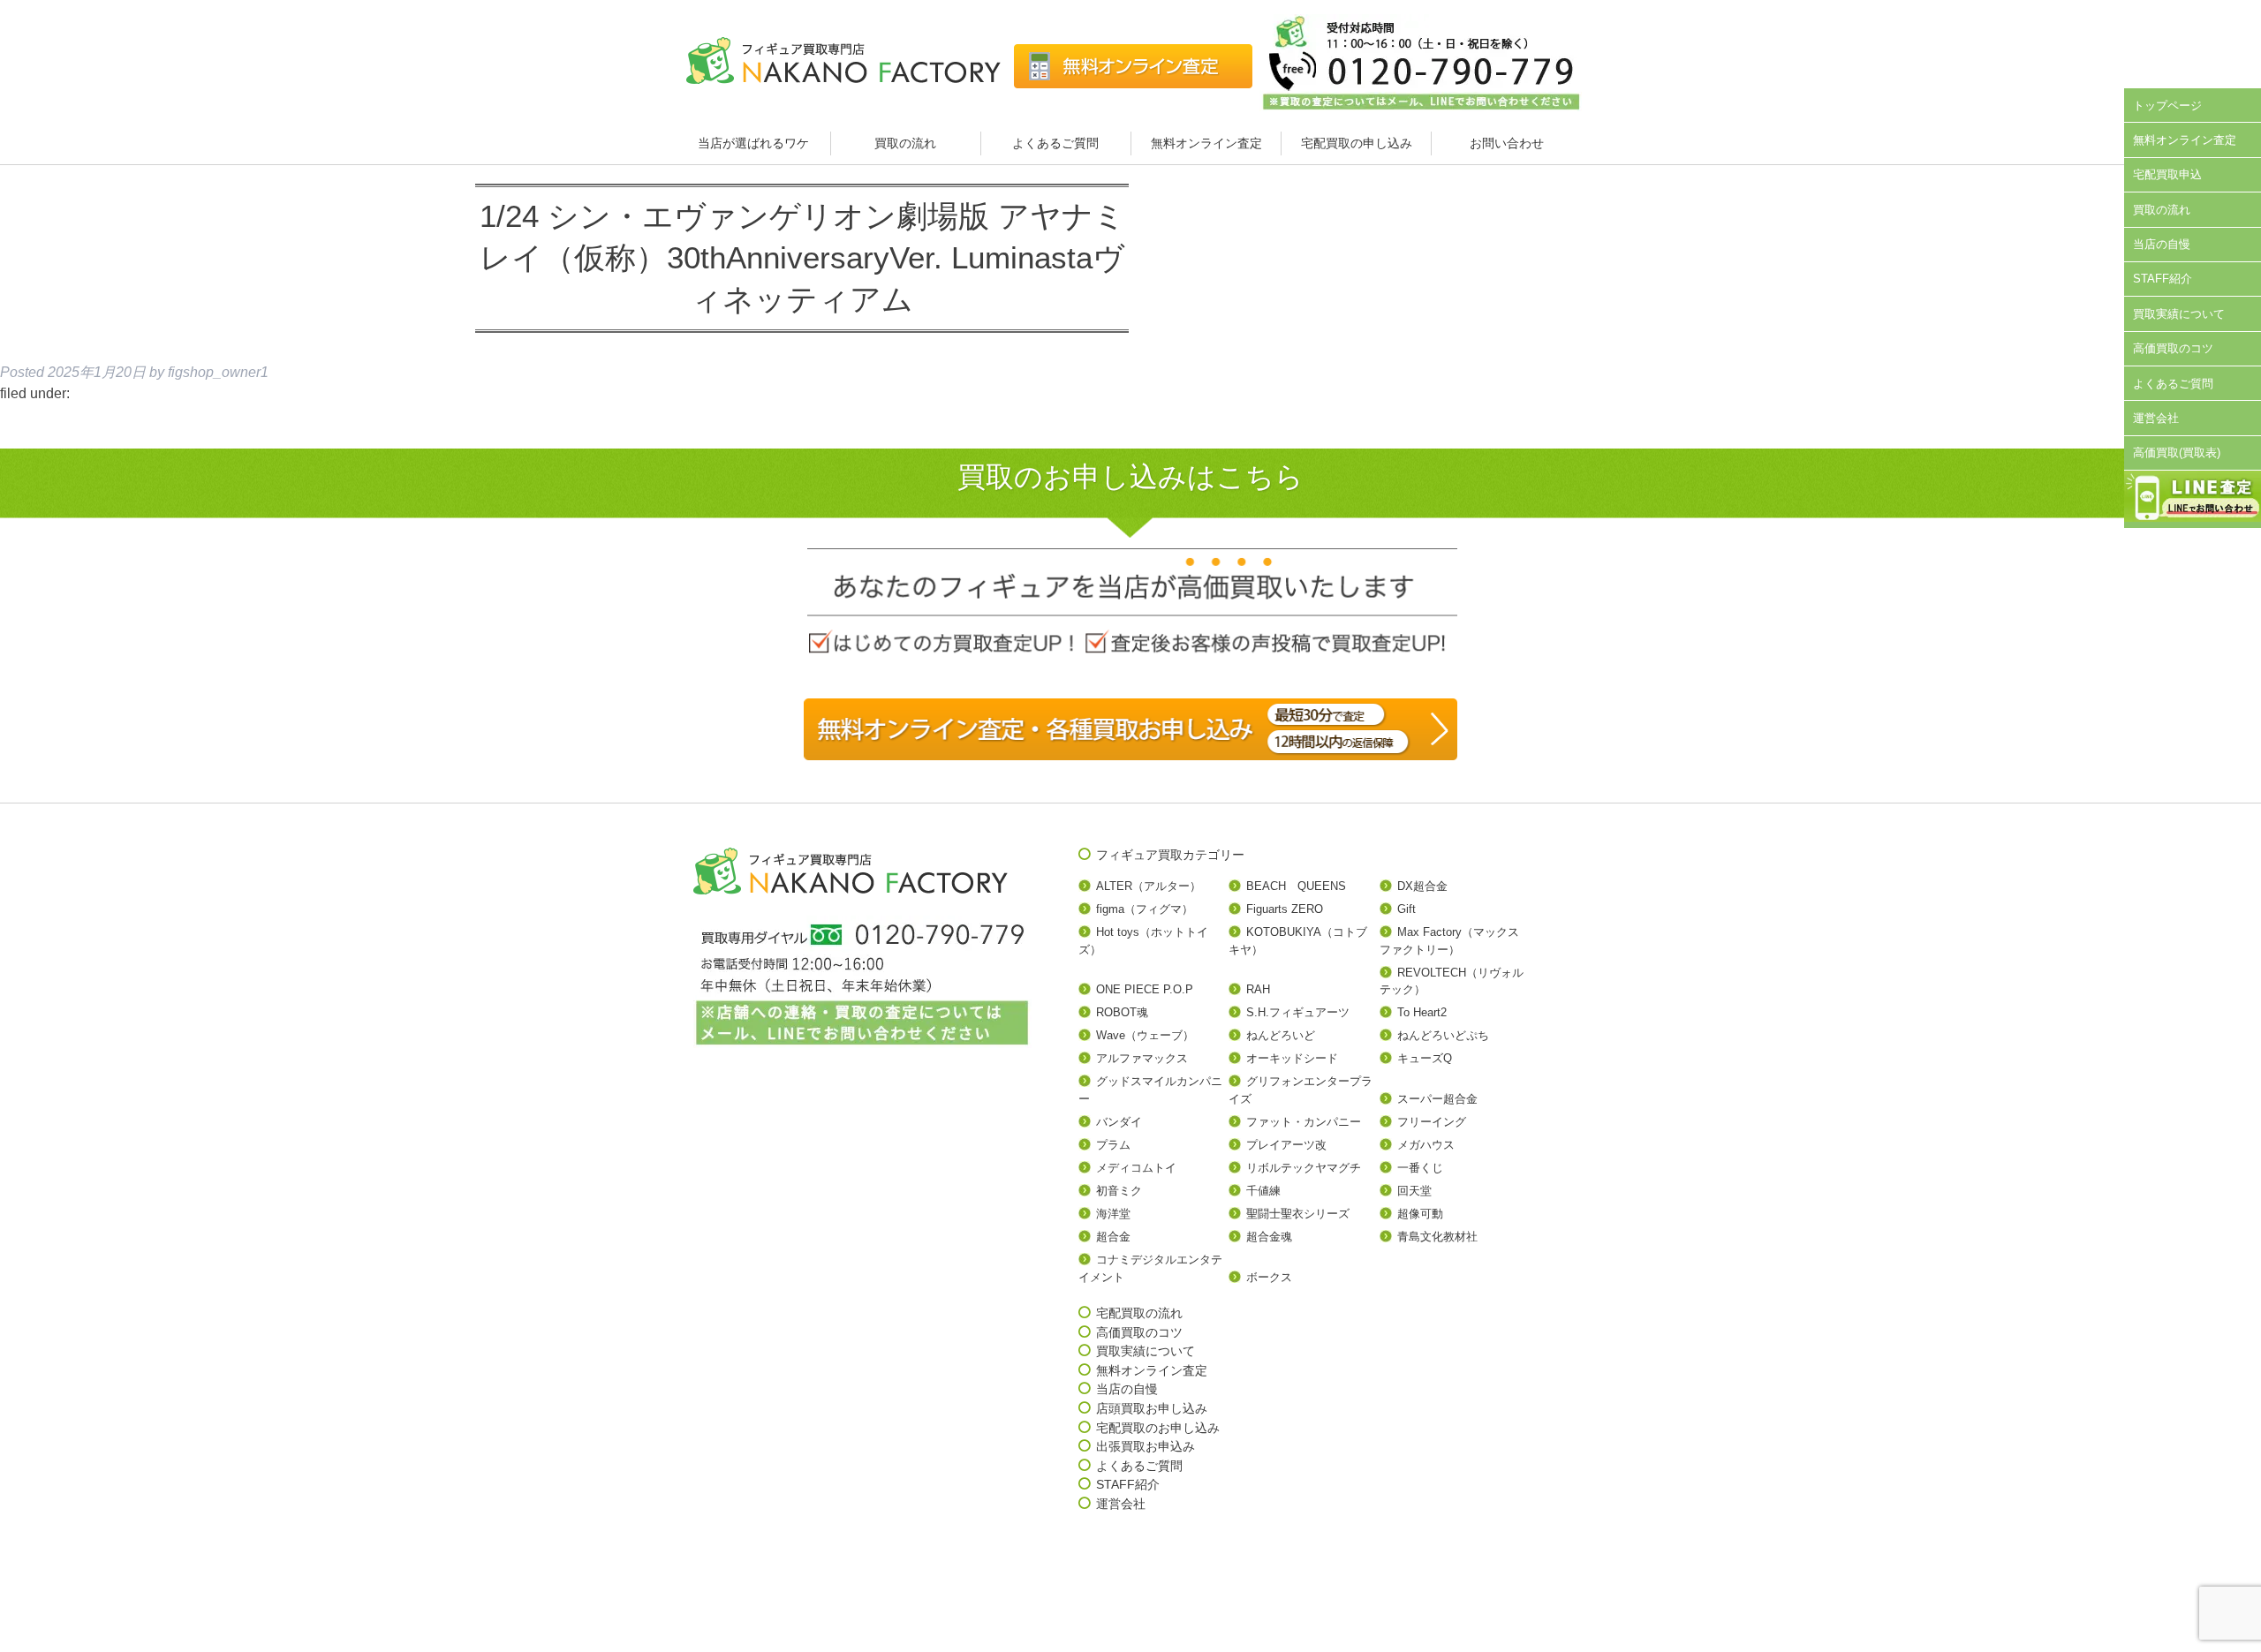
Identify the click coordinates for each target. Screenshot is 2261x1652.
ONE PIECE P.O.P (1145, 989)
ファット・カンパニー (1304, 1122)
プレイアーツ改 (1286, 1145)
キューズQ (1425, 1058)
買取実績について (2179, 314)
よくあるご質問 (1055, 143)
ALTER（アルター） (1149, 886)
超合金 (1113, 1237)
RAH (1258, 989)
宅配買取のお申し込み (1158, 1428)
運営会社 (2156, 418)
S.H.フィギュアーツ (1298, 1012)
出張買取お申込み (1146, 1446)
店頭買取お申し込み (1152, 1408)
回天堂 (1414, 1191)
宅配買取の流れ (1139, 1313)
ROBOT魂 (1122, 1012)
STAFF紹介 (2163, 279)
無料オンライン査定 (1206, 143)
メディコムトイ (1136, 1168)
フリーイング (1432, 1122)
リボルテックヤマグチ (1304, 1168)
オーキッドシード (1292, 1058)
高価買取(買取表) (2177, 453)
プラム (1113, 1145)
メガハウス (1426, 1145)
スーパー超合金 (1437, 1099)
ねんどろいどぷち (1443, 1035)
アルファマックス (1142, 1058)
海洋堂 (1113, 1214)
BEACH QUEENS (1296, 886)
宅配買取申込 (2167, 174)
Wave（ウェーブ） (1145, 1035)
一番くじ (1420, 1168)
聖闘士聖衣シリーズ (1298, 1214)
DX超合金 (1422, 886)
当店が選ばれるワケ (755, 143)
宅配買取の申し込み (1357, 143)
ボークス (1269, 1277)
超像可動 (1420, 1214)
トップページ (2167, 106)
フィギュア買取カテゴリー (1170, 855)
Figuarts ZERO (1285, 909)
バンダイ (1119, 1122)
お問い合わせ (1507, 143)
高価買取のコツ (2173, 348)
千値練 (1263, 1191)
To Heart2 (1422, 1012)
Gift (1407, 909)
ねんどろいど (1281, 1035)
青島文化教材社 (1437, 1237)
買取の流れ (905, 143)
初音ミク (1119, 1191)
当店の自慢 (2162, 244)
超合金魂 (1269, 1237)
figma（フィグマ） (1145, 909)
